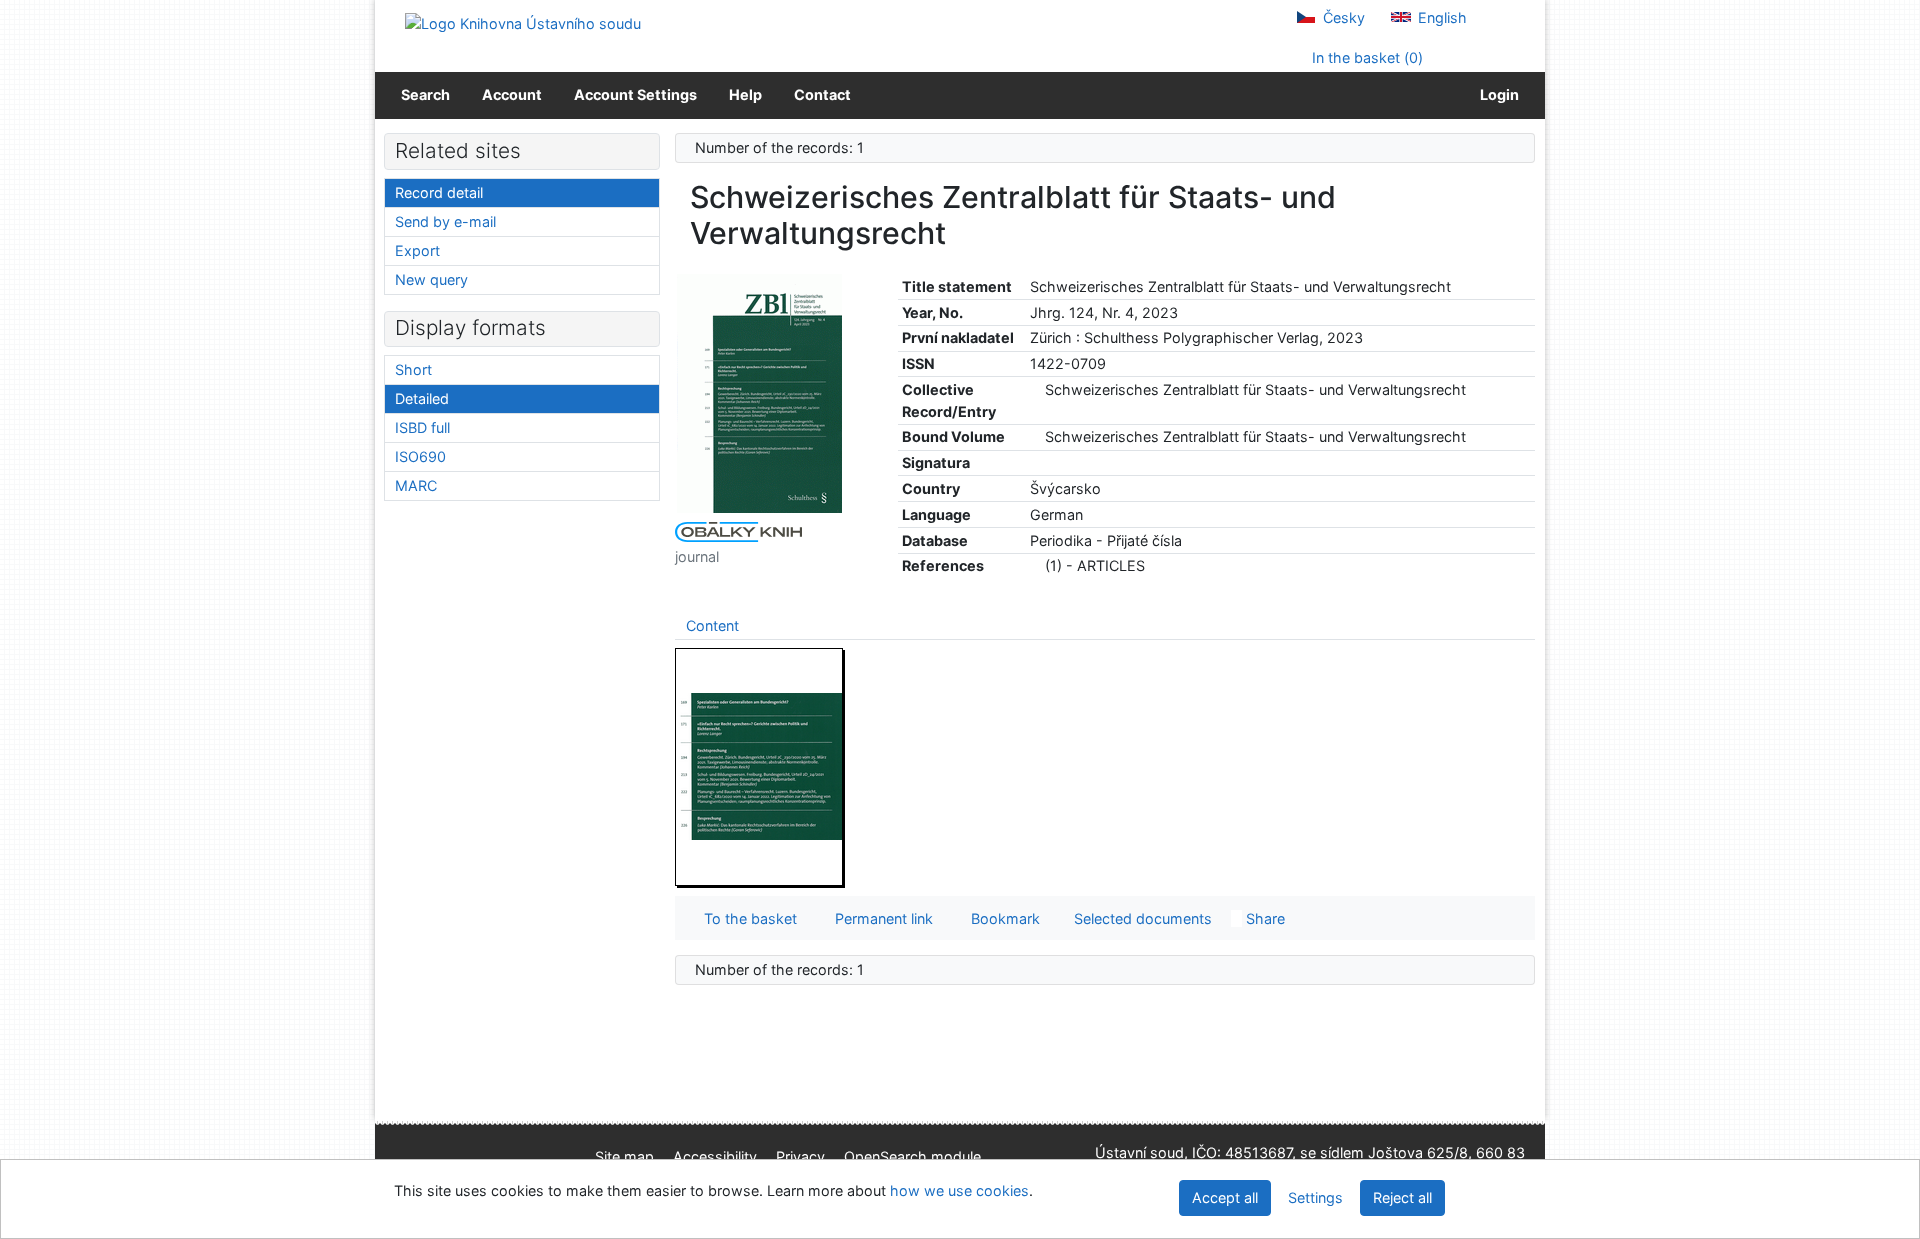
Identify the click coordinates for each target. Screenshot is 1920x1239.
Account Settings (635, 94)
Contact (822, 94)
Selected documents (1141, 918)
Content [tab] (712, 625)
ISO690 (420, 456)
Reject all (1402, 1197)
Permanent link (880, 918)
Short (413, 369)
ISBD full (422, 427)
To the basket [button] (746, 918)
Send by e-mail (445, 221)
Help (745, 94)
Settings (1315, 1197)
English (1440, 17)
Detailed (422, 398)
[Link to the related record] (1035, 389)
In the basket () (1365, 57)
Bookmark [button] (1001, 918)
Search (425, 94)
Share (1263, 918)
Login (1496, 94)
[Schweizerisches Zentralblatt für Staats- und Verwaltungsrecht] (760, 392)
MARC (416, 485)
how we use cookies (959, 1190)
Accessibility (715, 1156)
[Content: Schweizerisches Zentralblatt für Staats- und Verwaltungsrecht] (760, 766)
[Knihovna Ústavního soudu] (523, 22)
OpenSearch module (912, 1156)
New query (431, 279)
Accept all (1225, 1197)
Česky (1342, 17)
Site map (624, 1156)
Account (512, 94)
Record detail (439, 192)
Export (417, 250)
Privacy (800, 1156)
